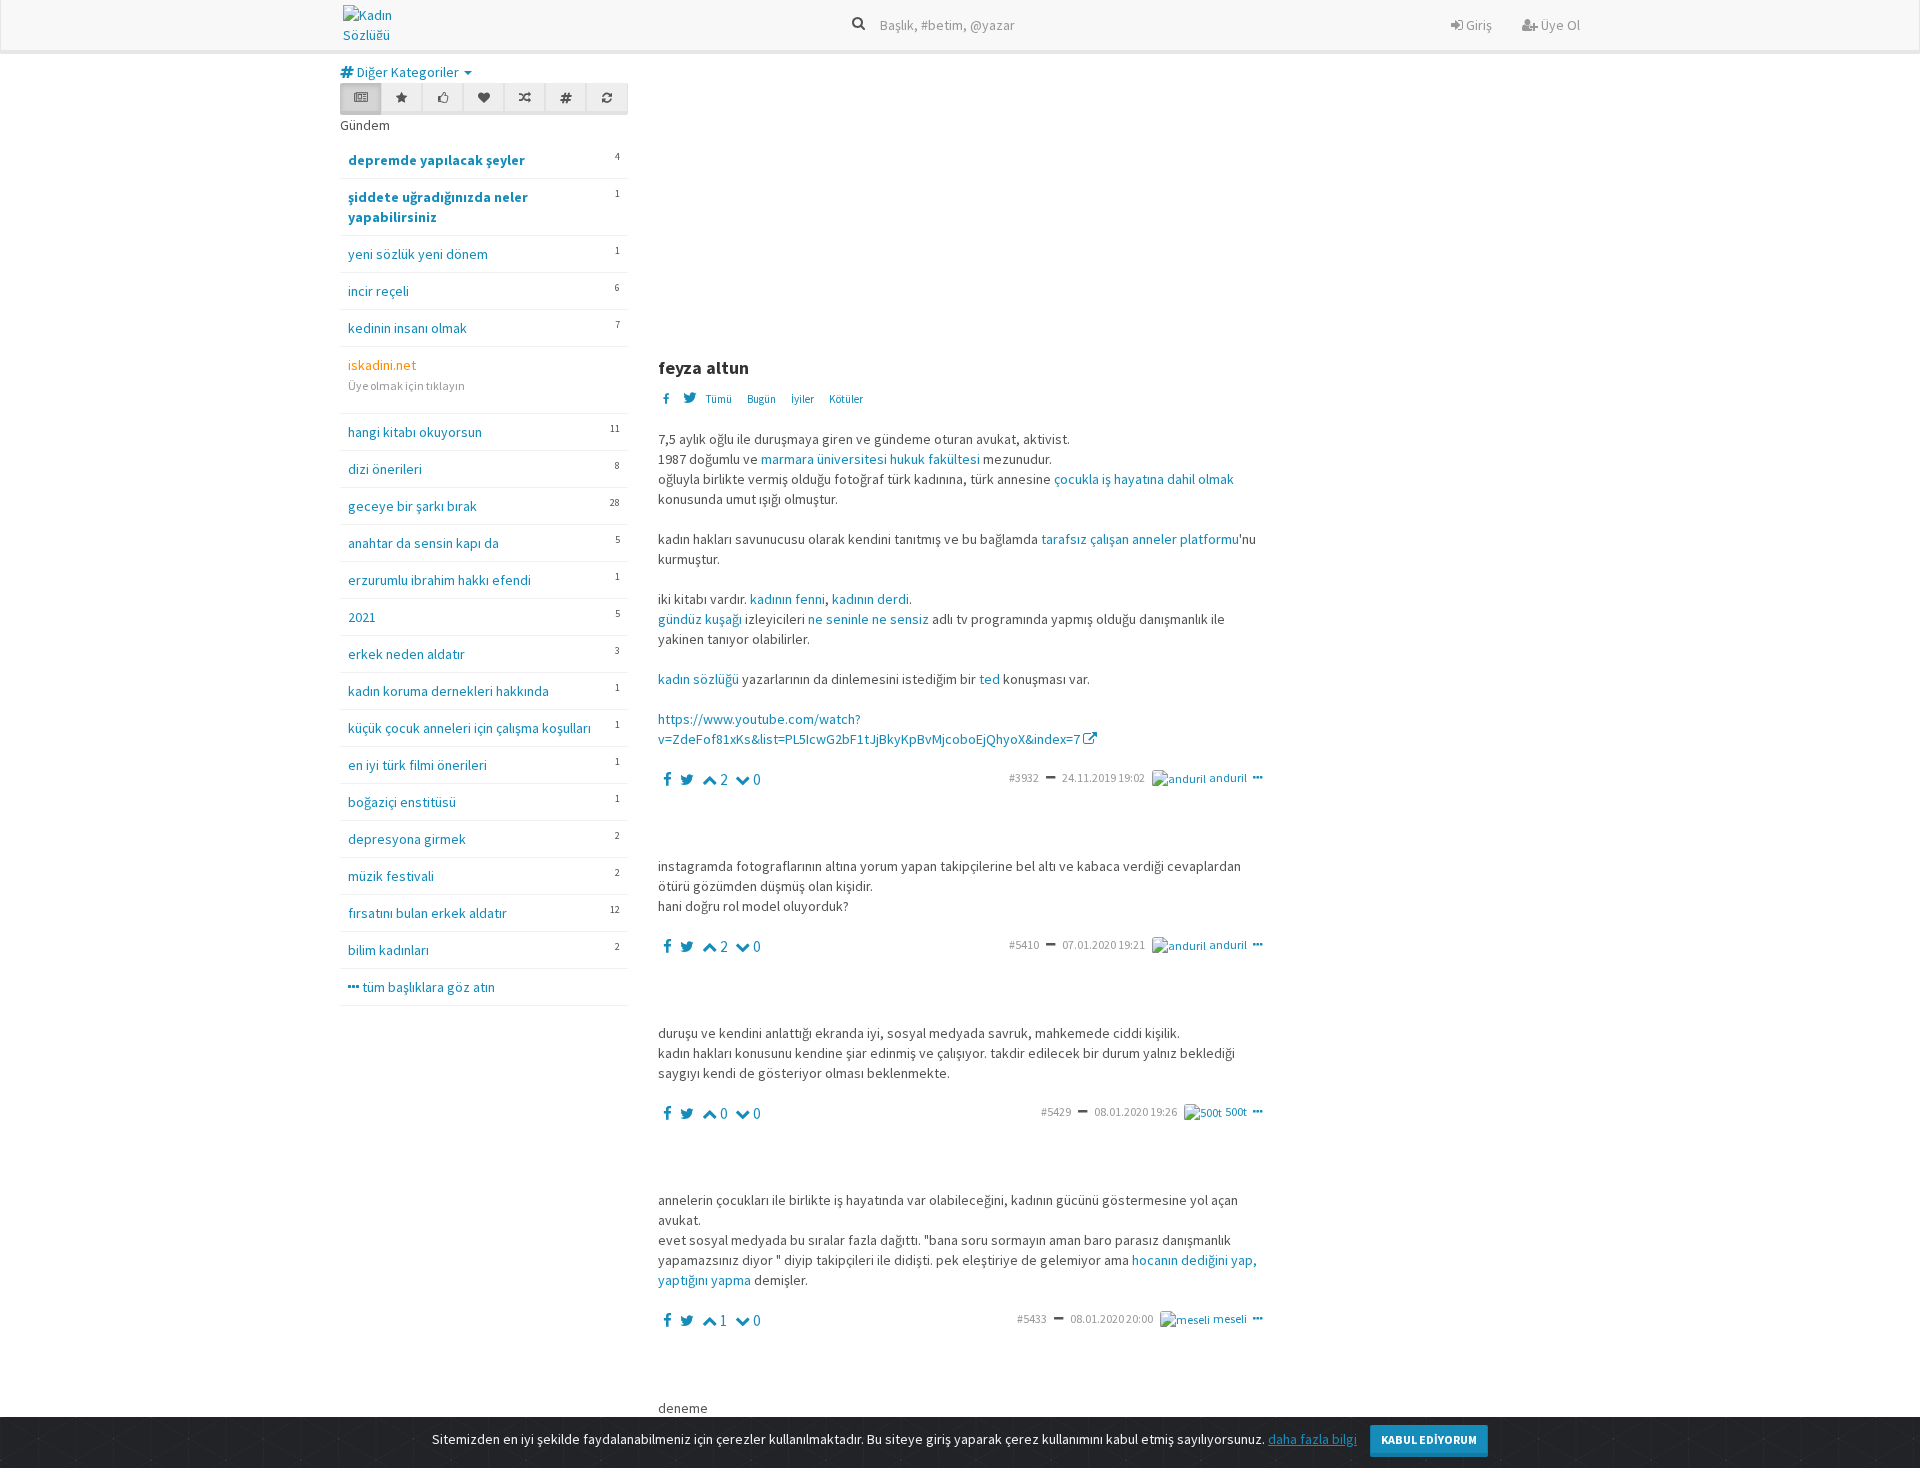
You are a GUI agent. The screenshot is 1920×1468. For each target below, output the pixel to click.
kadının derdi (870, 599)
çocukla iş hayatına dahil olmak (1144, 479)
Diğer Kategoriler (408, 72)
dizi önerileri (385, 469)
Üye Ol (1559, 25)
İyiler (802, 399)
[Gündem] (360, 99)
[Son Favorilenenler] (483, 99)
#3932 (1024, 777)
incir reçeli (378, 291)
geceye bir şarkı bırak (412, 506)
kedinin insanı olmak (407, 328)
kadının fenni (787, 599)
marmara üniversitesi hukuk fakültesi (870, 459)
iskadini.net (382, 365)
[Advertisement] (1143, 208)
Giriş (1477, 25)
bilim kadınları (388, 950)
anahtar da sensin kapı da (423, 543)
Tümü (718, 399)
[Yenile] (606, 99)
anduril (1228, 777)
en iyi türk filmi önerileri (417, 765)
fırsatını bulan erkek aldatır (427, 913)
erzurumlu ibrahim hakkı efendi (439, 580)
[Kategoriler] (565, 99)
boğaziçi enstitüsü (402, 802)
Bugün (761, 399)
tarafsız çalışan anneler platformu (1140, 539)
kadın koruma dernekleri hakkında (448, 691)
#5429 (1056, 1111)
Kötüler (846, 399)
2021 (362, 617)
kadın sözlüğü (698, 679)
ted (989, 679)
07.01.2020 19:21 (1103, 944)
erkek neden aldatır (406, 654)
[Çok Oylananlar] (442, 99)
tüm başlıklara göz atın (427, 987)
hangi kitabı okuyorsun (415, 432)
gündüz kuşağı (700, 619)
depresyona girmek (407, 839)
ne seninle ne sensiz (868, 619)
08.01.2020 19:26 (1135, 1111)
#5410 (1024, 944)
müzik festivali (391, 876)
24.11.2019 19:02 (1103, 777)
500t (1236, 1111)
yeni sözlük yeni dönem (418, 254)
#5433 (1032, 1318)
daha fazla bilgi (1312, 1439)
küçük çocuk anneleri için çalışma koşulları (469, 728)
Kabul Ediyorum (1429, 1439)
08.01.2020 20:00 (1111, 1318)
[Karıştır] (524, 99)
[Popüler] (401, 99)
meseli (1230, 1318)
